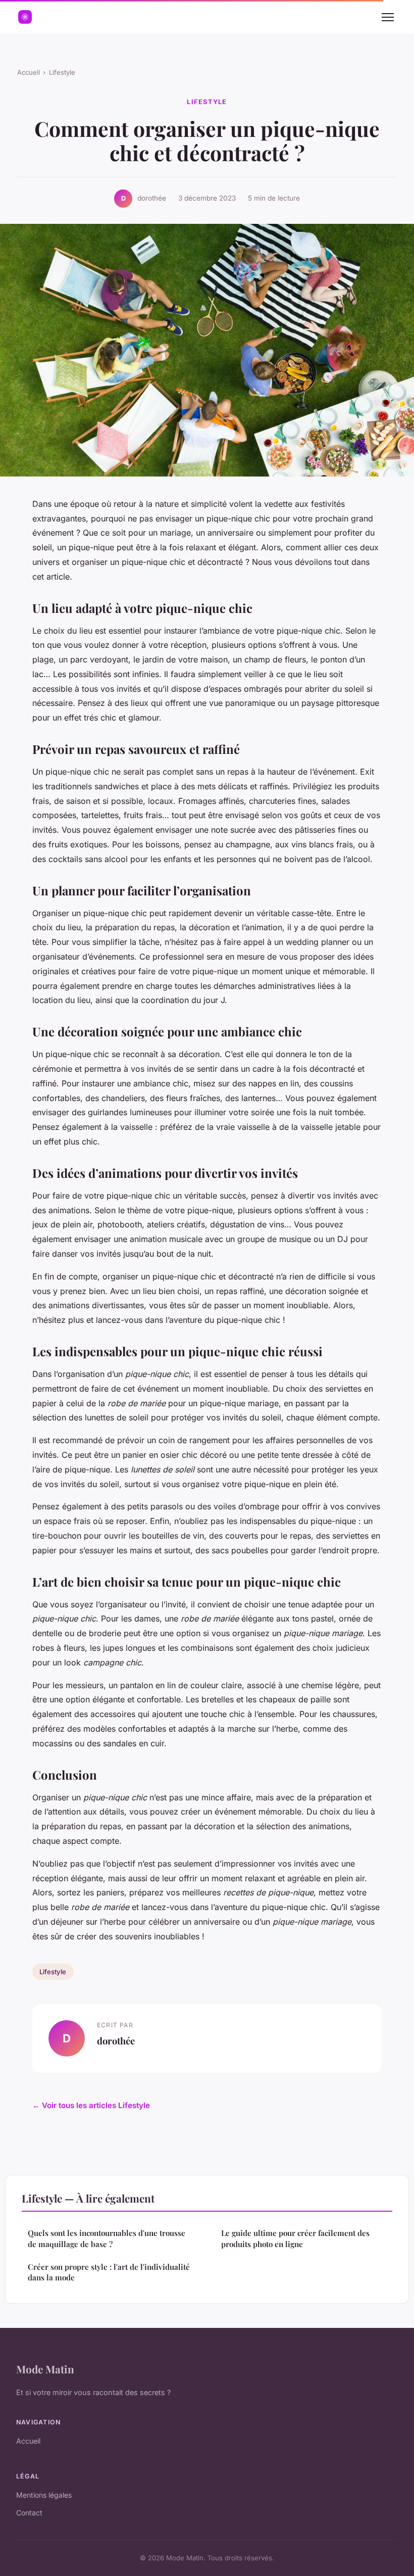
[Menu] (388, 17)
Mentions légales (44, 2495)
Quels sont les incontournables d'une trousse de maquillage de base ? (107, 2238)
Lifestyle (62, 72)
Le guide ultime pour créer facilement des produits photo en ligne (295, 2238)
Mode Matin (45, 2369)
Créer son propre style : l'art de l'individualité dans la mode (109, 2272)
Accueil (29, 72)
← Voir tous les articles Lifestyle (91, 2105)
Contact (29, 2513)
